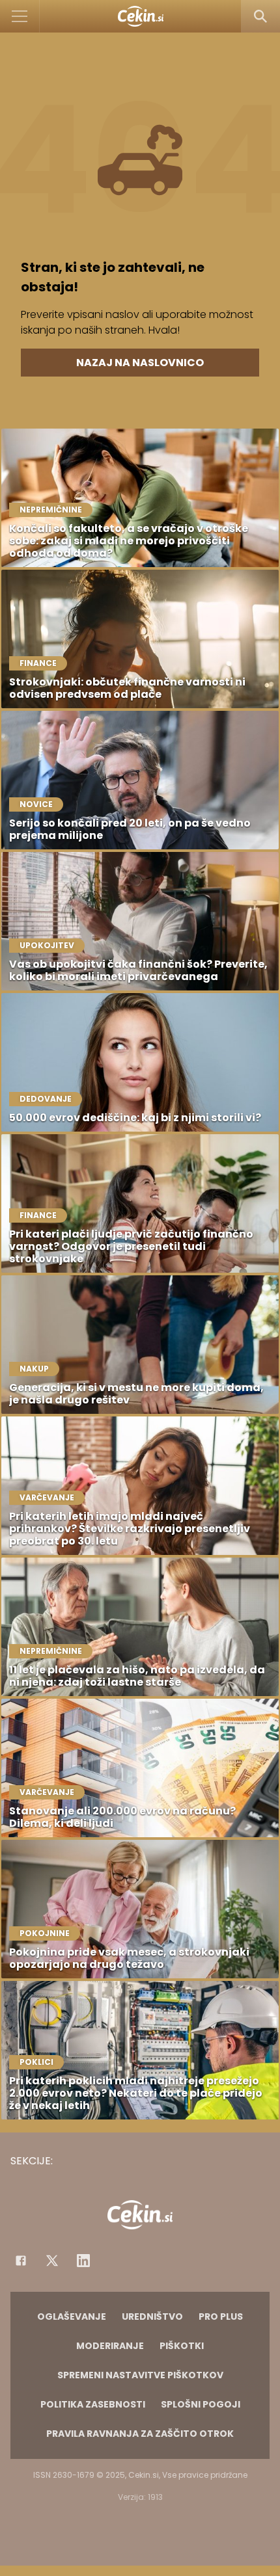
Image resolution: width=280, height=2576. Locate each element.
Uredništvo (152, 2317)
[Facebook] (21, 2261)
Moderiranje (110, 2346)
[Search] (260, 16)
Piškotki (182, 2346)
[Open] (20, 16)
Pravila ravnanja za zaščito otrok (140, 2434)
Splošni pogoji (201, 2404)
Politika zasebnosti (93, 2404)
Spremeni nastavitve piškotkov (140, 2375)
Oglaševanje (72, 2317)
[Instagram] (83, 2261)
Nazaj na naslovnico (140, 363)
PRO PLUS (221, 2317)
